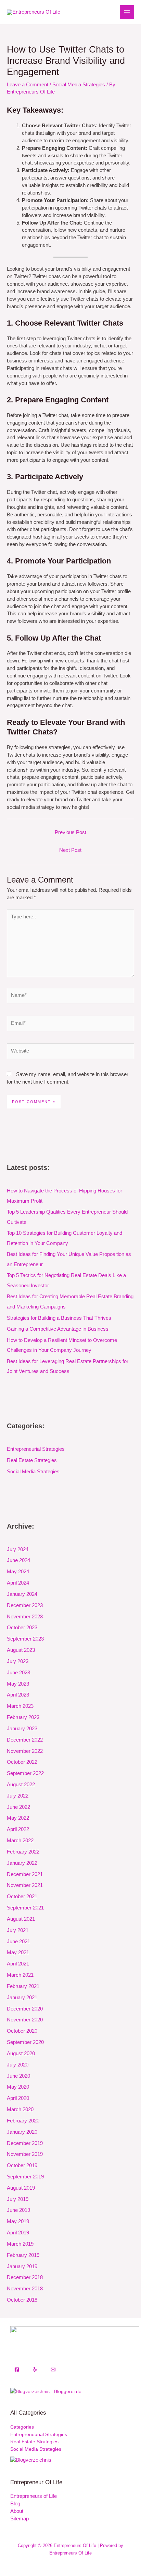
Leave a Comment (28, 85)
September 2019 (25, 2177)
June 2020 (18, 2076)
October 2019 (22, 2165)
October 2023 (22, 1628)
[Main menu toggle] (127, 12)
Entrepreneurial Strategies (36, 1449)
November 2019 (25, 2154)
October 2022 (22, 1762)
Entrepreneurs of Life (34, 2496)
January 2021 (22, 1998)
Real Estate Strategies (32, 1460)
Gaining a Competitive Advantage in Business (58, 1329)
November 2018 (25, 2289)
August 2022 (21, 1785)
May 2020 (18, 2087)
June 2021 (18, 1942)
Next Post (70, 850)
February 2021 (23, 1986)
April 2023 (18, 1695)
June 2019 (18, 2210)
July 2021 (18, 1930)
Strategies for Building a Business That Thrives (59, 1318)
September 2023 (25, 1639)
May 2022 (18, 1818)
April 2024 (18, 1583)
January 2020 (22, 2132)
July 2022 (18, 1796)
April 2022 (18, 1829)
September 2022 (25, 1773)
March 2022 (20, 1841)
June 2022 (18, 1807)
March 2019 (20, 2244)
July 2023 (18, 1661)
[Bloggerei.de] (46, 2392)
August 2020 (21, 2053)
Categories (22, 2427)
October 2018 (22, 2300)
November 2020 (25, 2020)
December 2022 (25, 1740)
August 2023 (21, 1650)
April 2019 (18, 2233)
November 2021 (25, 1885)
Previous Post (70, 832)
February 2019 (23, 2255)
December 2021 (25, 1874)
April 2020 (18, 2098)
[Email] (53, 2370)
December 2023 (25, 1605)
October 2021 (22, 1897)
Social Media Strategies (79, 85)
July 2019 (18, 2199)
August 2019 (21, 2188)
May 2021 (18, 1952)
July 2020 (18, 2065)
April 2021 (18, 1964)
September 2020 (25, 2042)
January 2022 (22, 1863)
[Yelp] (35, 2370)
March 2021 (20, 1975)
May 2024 (18, 1572)
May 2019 (18, 2221)
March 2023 (20, 1706)
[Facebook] (17, 2370)
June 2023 (18, 1673)
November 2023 (25, 1617)
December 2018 (25, 2277)
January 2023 (22, 1729)
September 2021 (25, 1908)
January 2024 (22, 1594)
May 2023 (18, 1684)
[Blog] (31, 2460)
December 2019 (25, 2143)
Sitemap (20, 2519)
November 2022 (25, 1751)
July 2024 (18, 1549)
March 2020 (20, 2109)
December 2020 (25, 2009)
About (17, 2511)
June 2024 (18, 1560)
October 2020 (22, 2031)
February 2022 (23, 1852)
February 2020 (23, 2121)
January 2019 (22, 2266)
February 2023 (23, 1717)
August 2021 (21, 1919)
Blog (15, 2504)
